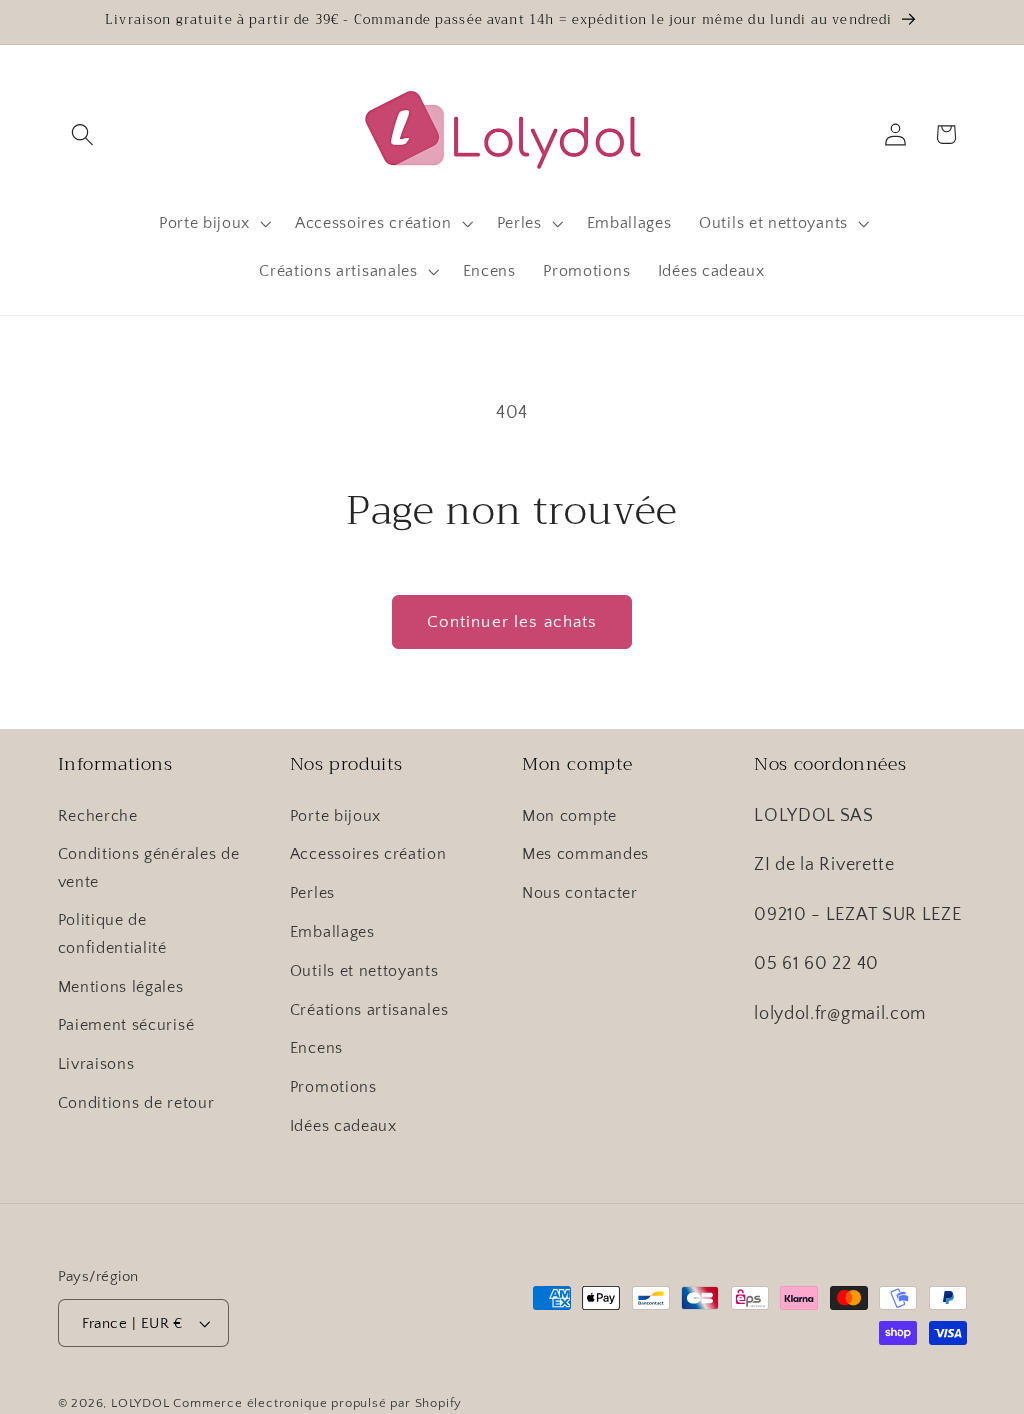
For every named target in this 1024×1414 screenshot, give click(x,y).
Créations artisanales (369, 1010)
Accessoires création (368, 854)
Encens (316, 1048)
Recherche (98, 816)
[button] (83, 134)
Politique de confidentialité (112, 933)
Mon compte (569, 816)
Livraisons (96, 1064)
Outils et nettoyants (364, 971)
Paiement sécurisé (126, 1025)
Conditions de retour (136, 1103)
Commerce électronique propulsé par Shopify (317, 1403)
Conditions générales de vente (149, 867)
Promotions (333, 1087)
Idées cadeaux (343, 1126)
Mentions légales (121, 987)
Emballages (332, 932)
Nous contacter (580, 893)
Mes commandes (585, 854)
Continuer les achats (512, 621)
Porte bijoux (335, 816)
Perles (312, 893)
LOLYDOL (140, 1403)
